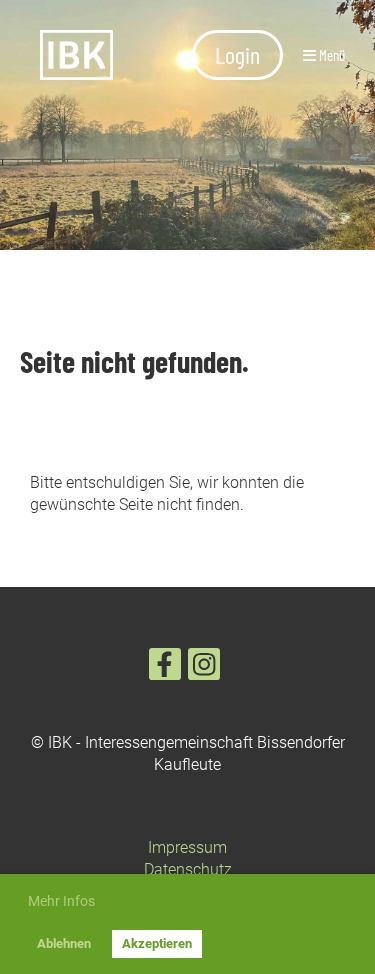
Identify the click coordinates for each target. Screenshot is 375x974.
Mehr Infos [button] (61, 901)
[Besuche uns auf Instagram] (204, 669)
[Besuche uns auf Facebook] (165, 669)
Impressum (187, 847)
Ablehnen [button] (64, 943)
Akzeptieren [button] (157, 943)
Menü (330, 55)
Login (237, 54)
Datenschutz (188, 869)
